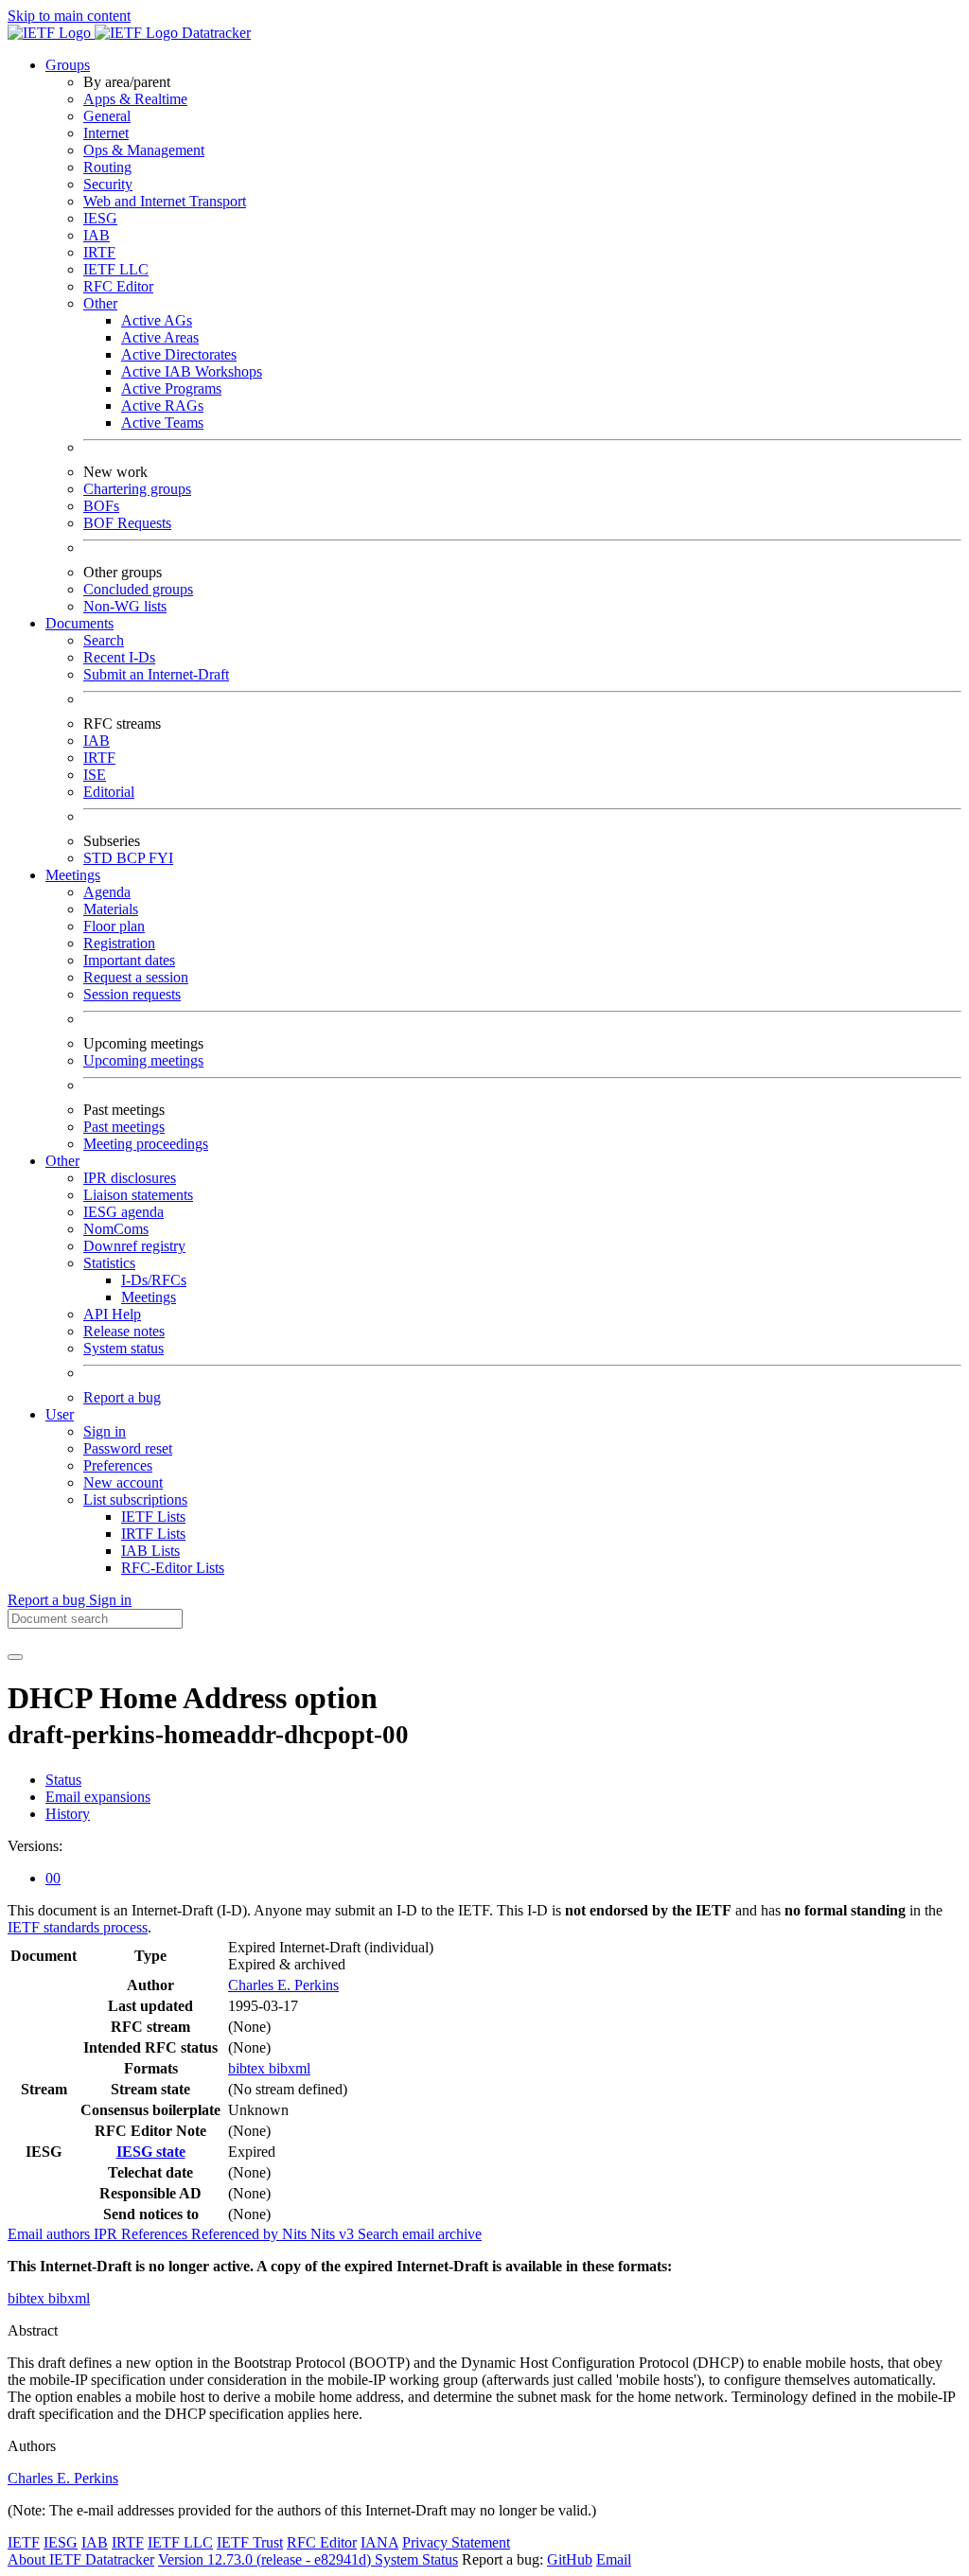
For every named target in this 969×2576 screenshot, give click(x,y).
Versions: (35, 1846)
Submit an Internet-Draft (156, 674)
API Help (112, 1314)
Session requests (132, 994)
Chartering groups (137, 489)
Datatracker (214, 33)
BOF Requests (127, 523)
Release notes (124, 1331)
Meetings (149, 1297)
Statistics (109, 1263)
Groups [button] (68, 65)
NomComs (116, 1229)
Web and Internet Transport (165, 201)
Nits (296, 2234)
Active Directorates (179, 354)
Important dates (129, 960)
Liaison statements (138, 1195)
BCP (132, 858)
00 (53, 1878)
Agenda (107, 892)
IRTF (99, 252)
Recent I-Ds (119, 657)
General (107, 116)
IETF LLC (116, 269)
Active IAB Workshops (192, 371)
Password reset (128, 1448)
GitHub (570, 2559)
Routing (107, 167)
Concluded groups (138, 589)
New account (123, 1482)
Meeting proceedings (146, 1144)
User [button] (60, 1414)
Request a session (136, 977)
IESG (100, 218)
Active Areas (160, 337)
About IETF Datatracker (81, 2559)
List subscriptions (135, 1500)
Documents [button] (79, 623)
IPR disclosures (130, 1178)
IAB (97, 235)
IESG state (151, 2152)
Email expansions (98, 1797)
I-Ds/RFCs (154, 1280)
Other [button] (62, 1161)
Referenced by (237, 2234)
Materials (111, 909)
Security (108, 184)
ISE (95, 775)
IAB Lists (150, 1551)
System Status (416, 2559)
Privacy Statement (456, 2542)
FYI (161, 858)
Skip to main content (69, 16)
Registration (119, 943)
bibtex (248, 2068)
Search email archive (420, 2234)
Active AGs (157, 320)
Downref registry (134, 1246)
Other (100, 303)
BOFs (101, 506)
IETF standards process (78, 1927)
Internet (106, 133)
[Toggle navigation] (15, 1657)
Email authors (51, 2234)
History (68, 1814)
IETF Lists (153, 1517)
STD (100, 858)
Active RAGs (162, 406)
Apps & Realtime (135, 99)
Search (104, 640)
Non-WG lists (125, 606)
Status (63, 1780)
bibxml (290, 2068)
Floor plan (114, 926)
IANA (379, 2542)
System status (123, 1348)
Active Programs (171, 388)
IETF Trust (250, 2542)
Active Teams (162, 423)
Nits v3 (334, 2234)
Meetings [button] (73, 875)
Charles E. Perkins (283, 1985)
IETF (24, 2542)
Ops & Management (144, 150)
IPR (107, 2234)
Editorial (109, 792)
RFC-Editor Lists (173, 1568)
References (156, 2234)
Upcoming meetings (143, 1060)
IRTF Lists (153, 1534)
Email (614, 2559)
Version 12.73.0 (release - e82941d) (266, 2559)
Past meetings (124, 1127)
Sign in (105, 1431)
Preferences (118, 1465)
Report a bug (122, 1397)
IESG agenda (123, 1212)
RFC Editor (118, 286)
